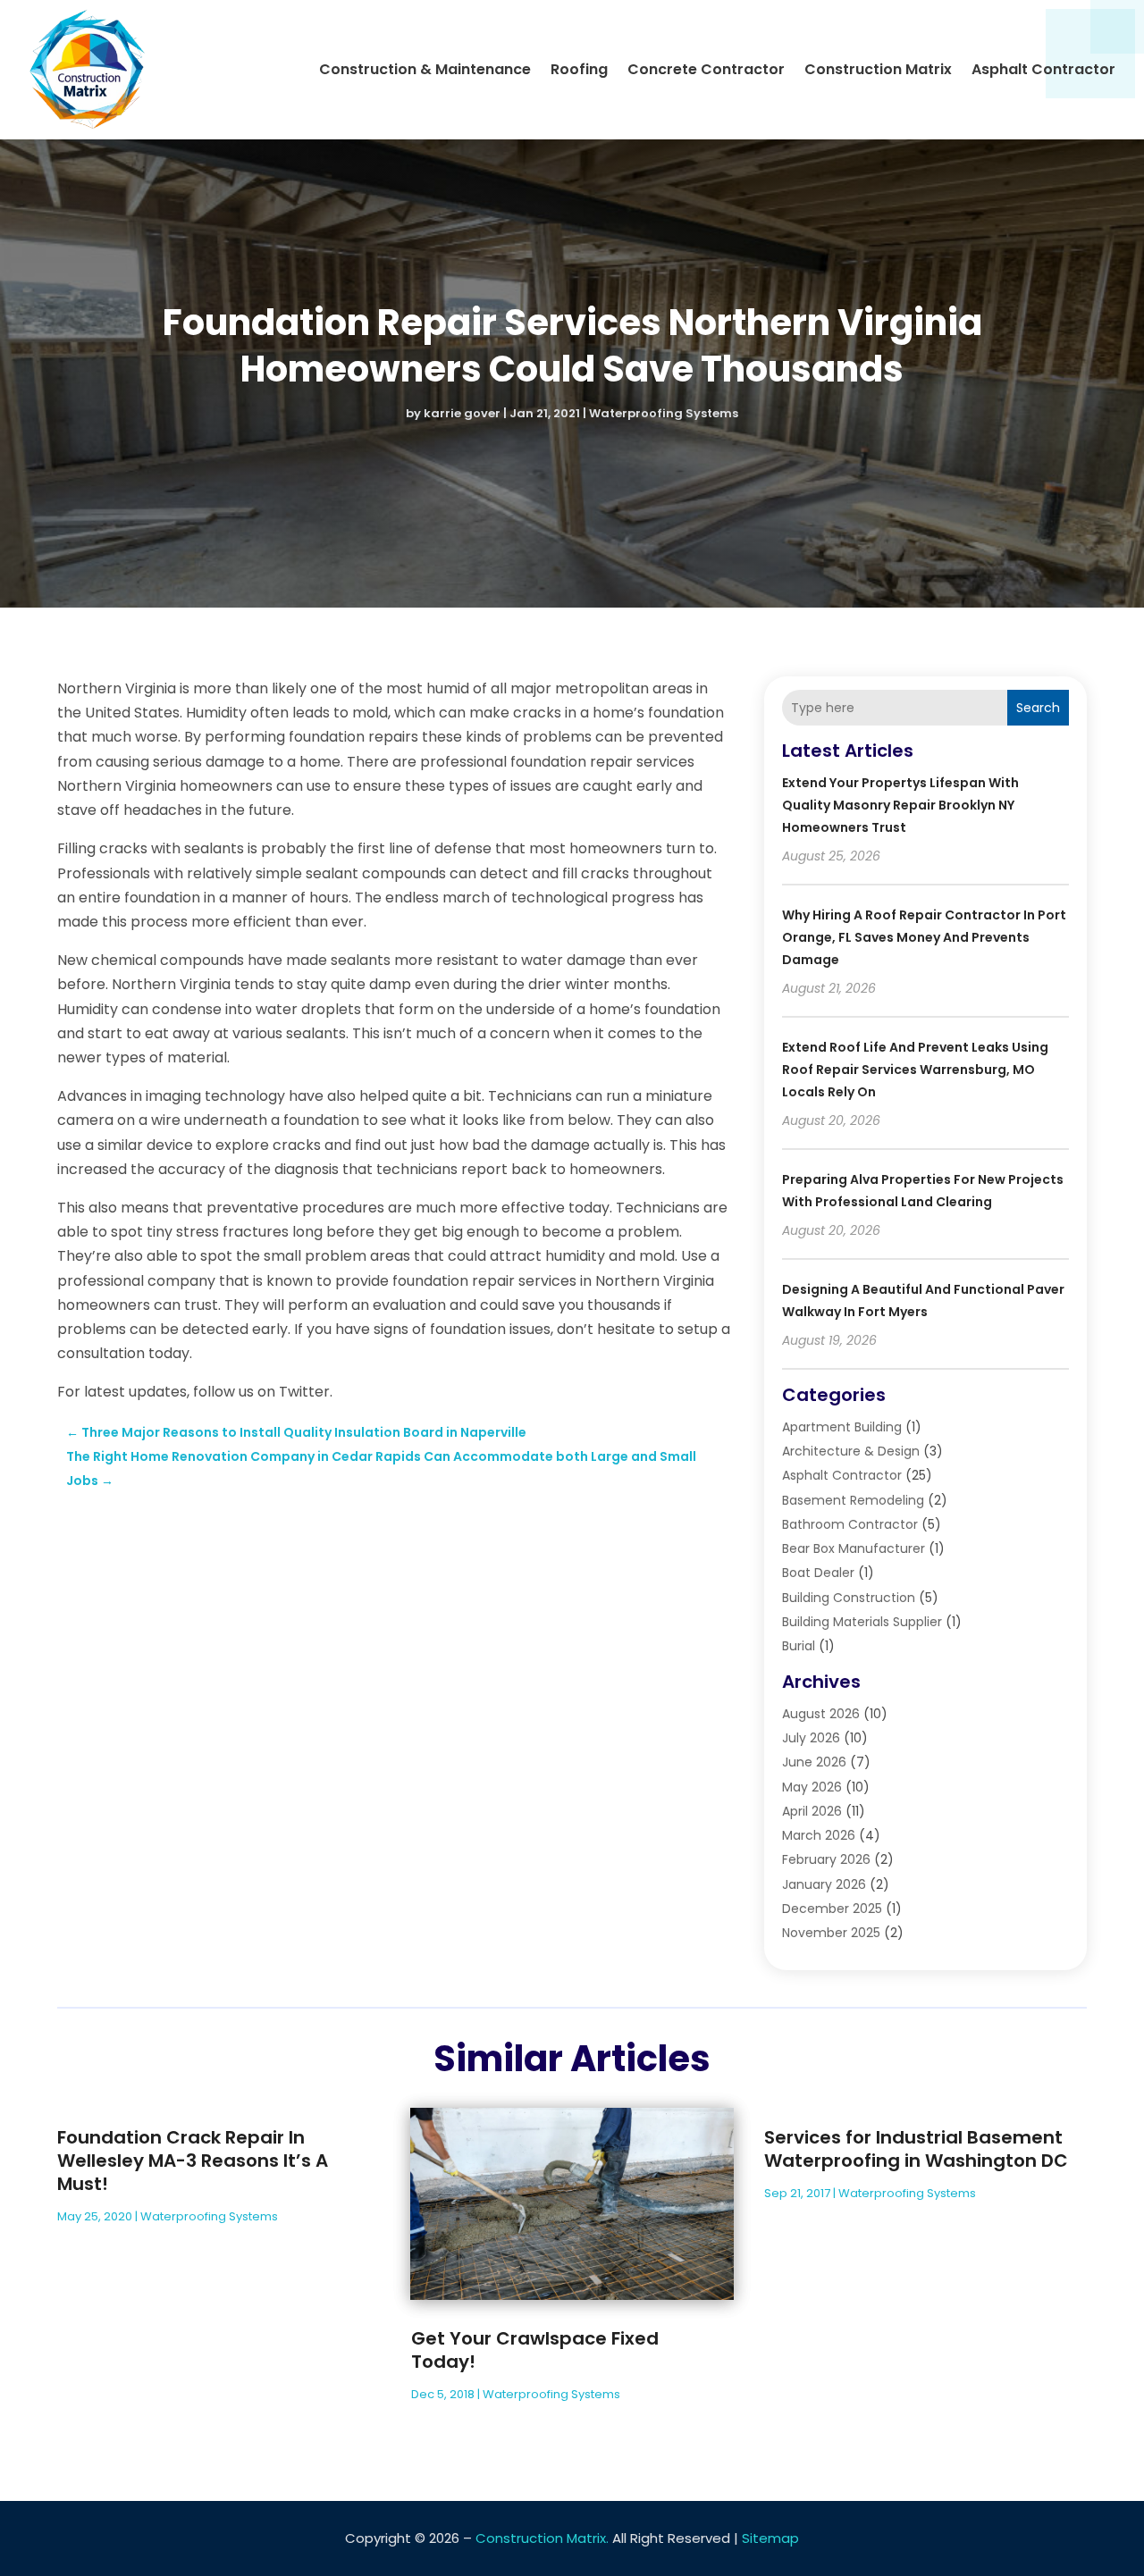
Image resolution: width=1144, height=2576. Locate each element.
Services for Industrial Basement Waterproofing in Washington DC (916, 2149)
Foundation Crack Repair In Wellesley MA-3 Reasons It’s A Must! (193, 2161)
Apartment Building (842, 1427)
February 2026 (826, 1859)
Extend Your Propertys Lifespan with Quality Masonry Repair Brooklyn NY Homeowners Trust (900, 805)
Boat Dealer (818, 1573)
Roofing (579, 69)
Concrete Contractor (706, 69)
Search (1038, 708)
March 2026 (819, 1835)
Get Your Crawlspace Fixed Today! (535, 2350)
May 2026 (812, 1787)
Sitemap (770, 2538)
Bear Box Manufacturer (854, 1548)
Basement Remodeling (853, 1500)
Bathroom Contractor (850, 1524)
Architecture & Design (851, 1451)
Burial (799, 1646)
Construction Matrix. (542, 2538)
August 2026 (821, 1714)
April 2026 (812, 1811)
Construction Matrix (878, 69)
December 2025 (832, 1909)
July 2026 (811, 1738)
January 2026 (824, 1884)
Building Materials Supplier (862, 1622)
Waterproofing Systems (664, 413)
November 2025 (831, 1933)
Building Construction (849, 1598)
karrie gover (462, 413)
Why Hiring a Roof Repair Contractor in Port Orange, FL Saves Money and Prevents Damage (924, 937)
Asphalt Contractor (1043, 69)
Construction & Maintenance (425, 69)
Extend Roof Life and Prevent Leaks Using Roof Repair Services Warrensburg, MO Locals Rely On (915, 1070)
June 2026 (814, 1762)
